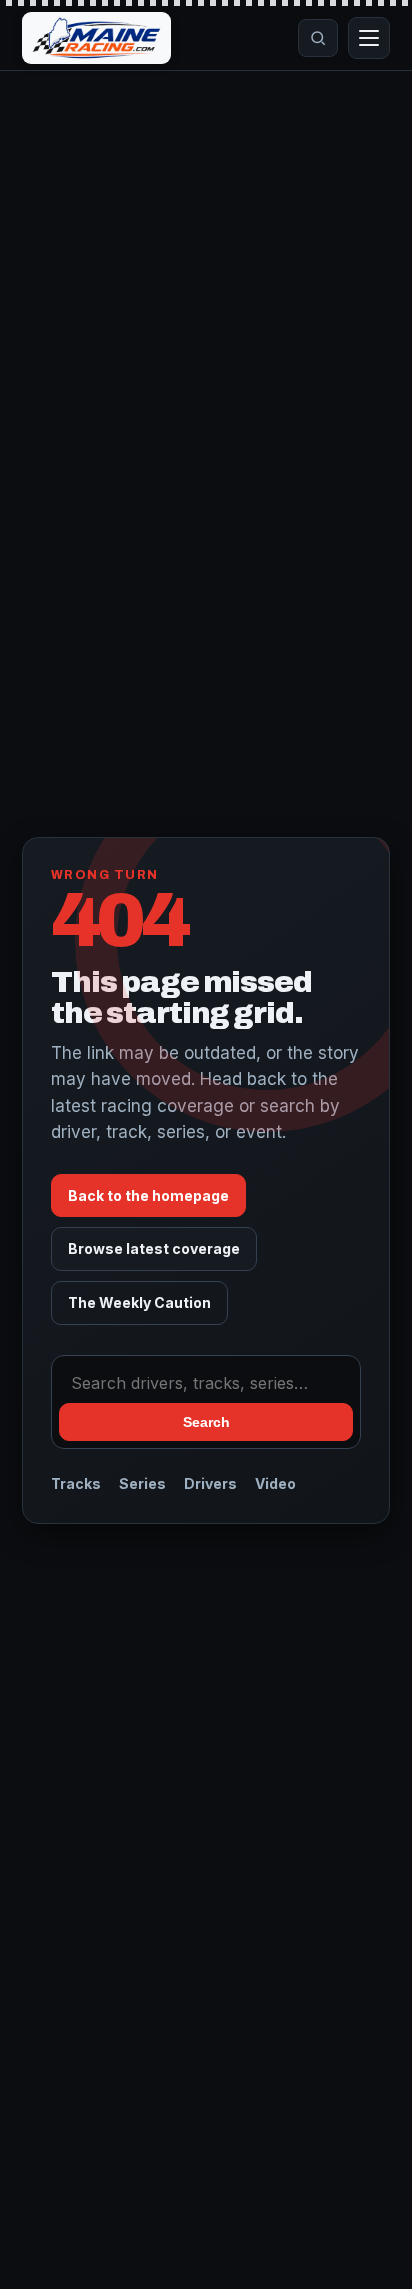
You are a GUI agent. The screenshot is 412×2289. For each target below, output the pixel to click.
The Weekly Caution (139, 1302)
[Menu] (369, 38)
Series (142, 1483)
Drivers (210, 1483)
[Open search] (318, 38)
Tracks (76, 1483)
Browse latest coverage (154, 1248)
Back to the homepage (148, 1195)
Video (275, 1483)
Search (206, 1422)
